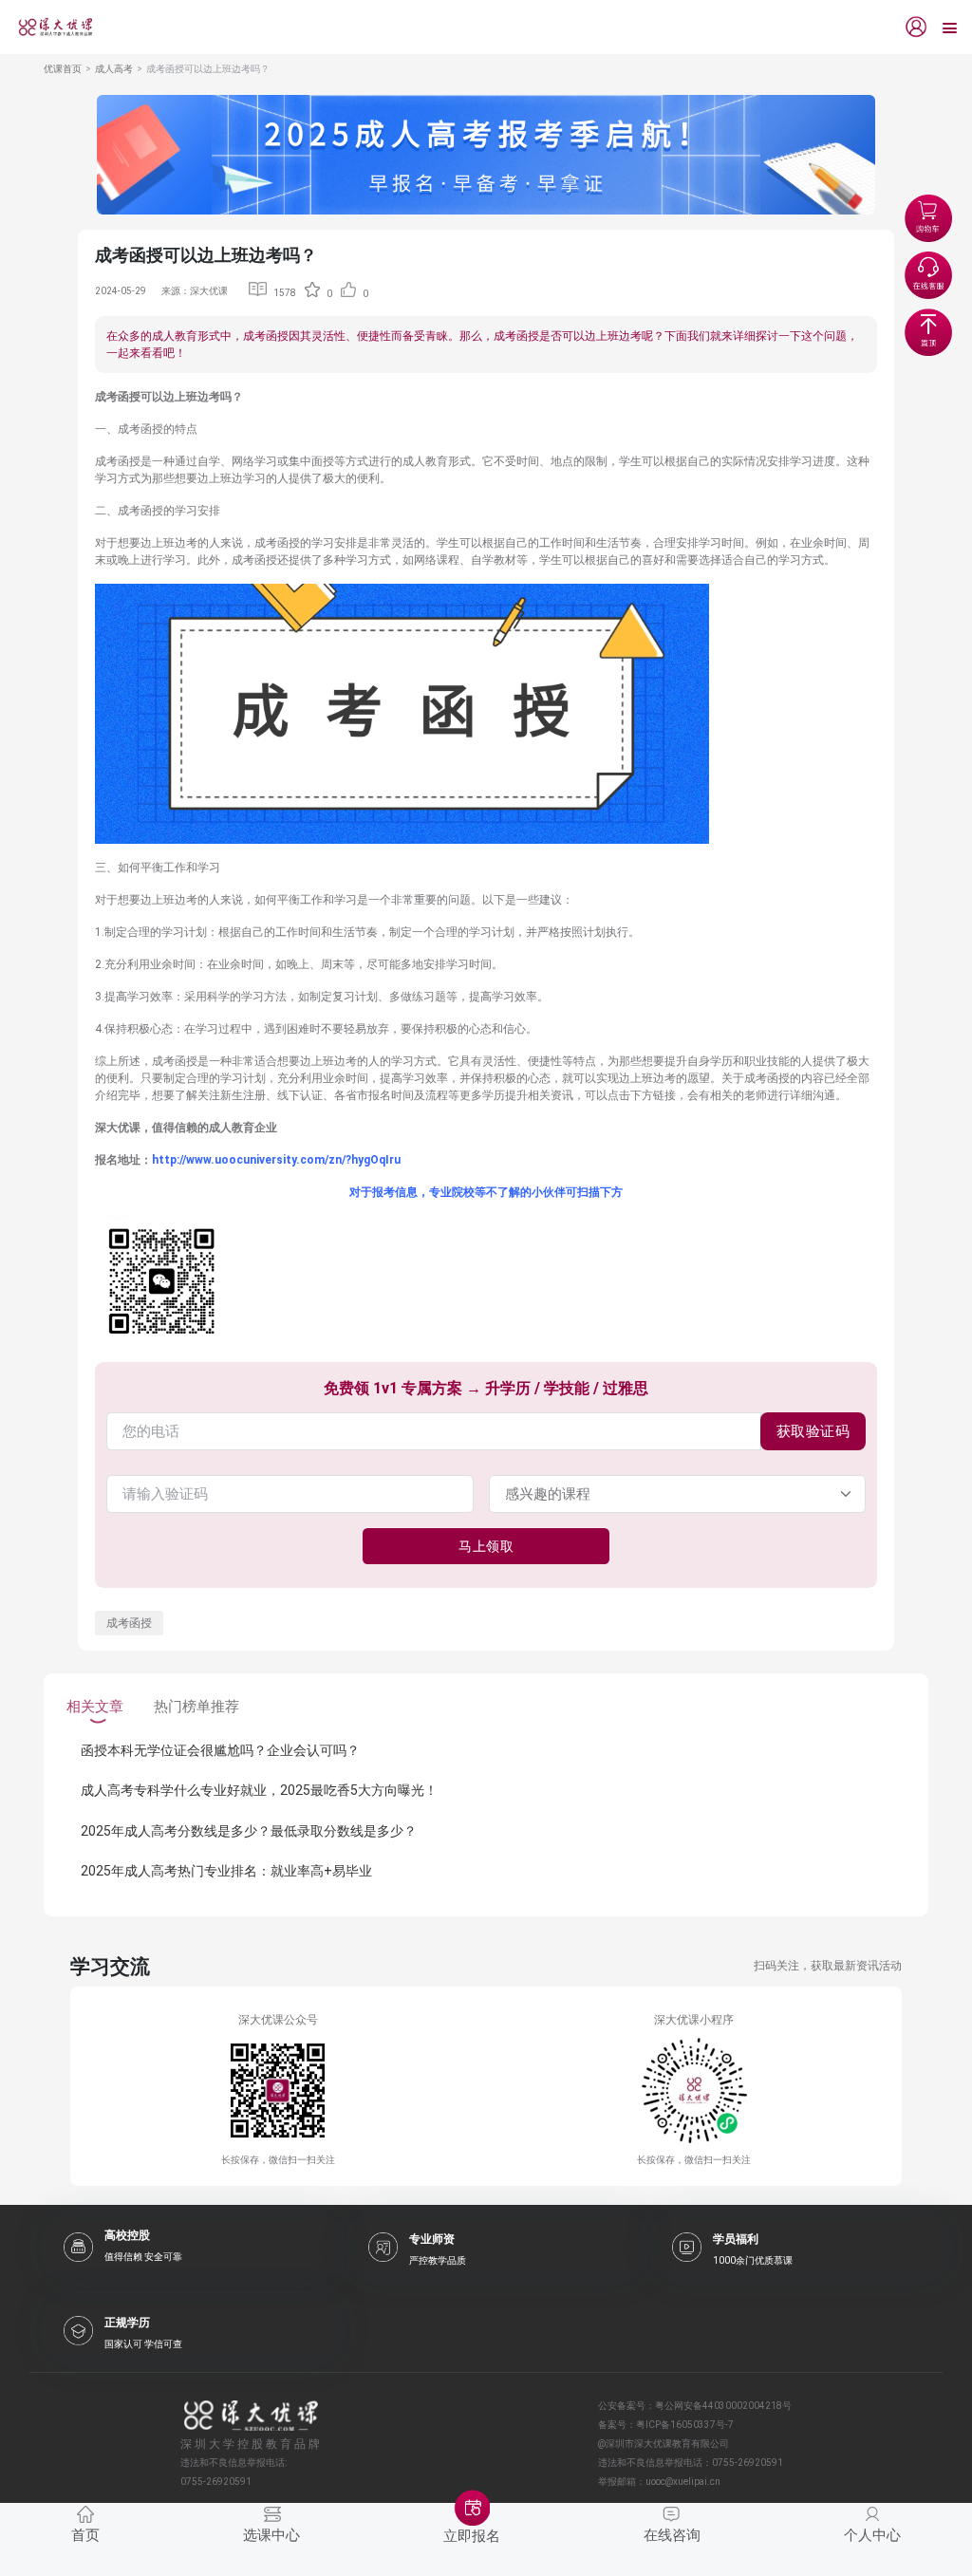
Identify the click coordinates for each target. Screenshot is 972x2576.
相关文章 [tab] (95, 1707)
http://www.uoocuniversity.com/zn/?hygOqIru (276, 1160)
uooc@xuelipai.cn (683, 2482)
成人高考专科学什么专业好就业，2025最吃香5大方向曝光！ (259, 1790)
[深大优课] (48, 27)
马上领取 (486, 1546)
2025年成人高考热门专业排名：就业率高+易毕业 (226, 1871)
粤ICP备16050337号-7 (685, 2425)
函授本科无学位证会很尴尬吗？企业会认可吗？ (220, 1750)
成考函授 (129, 1623)
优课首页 (63, 69)
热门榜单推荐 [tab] (196, 1707)
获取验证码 (813, 1431)
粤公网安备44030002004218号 (723, 2406)
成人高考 (114, 69)
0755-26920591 (748, 2463)
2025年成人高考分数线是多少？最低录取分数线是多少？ (249, 1831)
